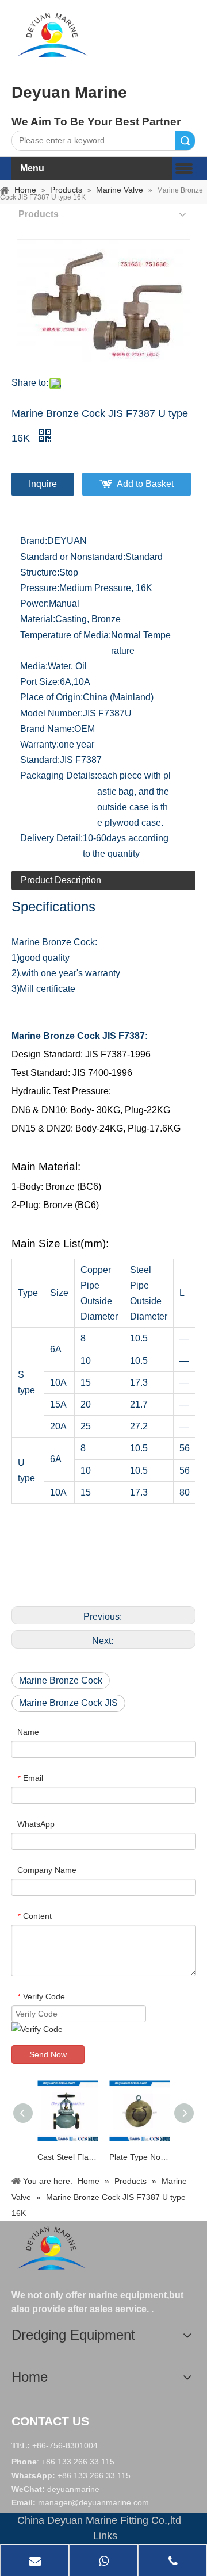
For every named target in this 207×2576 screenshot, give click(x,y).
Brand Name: (47, 729)
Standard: (40, 760)
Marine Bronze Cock (61, 1680)
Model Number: (51, 713)
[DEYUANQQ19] (52, 34)
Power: (34, 603)
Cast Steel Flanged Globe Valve (68, 2157)
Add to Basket (145, 484)
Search (185, 141)
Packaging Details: (59, 775)
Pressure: (40, 588)
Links (105, 2536)
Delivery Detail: (51, 838)
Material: (38, 619)
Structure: (40, 572)
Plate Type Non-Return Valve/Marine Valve (139, 2157)
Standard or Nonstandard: (73, 557)
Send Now (48, 2054)
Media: (34, 666)
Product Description (61, 880)
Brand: (34, 541)
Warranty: (39, 744)
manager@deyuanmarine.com (93, 2502)
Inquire (43, 484)
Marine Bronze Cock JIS (68, 1703)
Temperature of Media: (66, 635)
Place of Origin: (51, 697)
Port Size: (40, 682)
